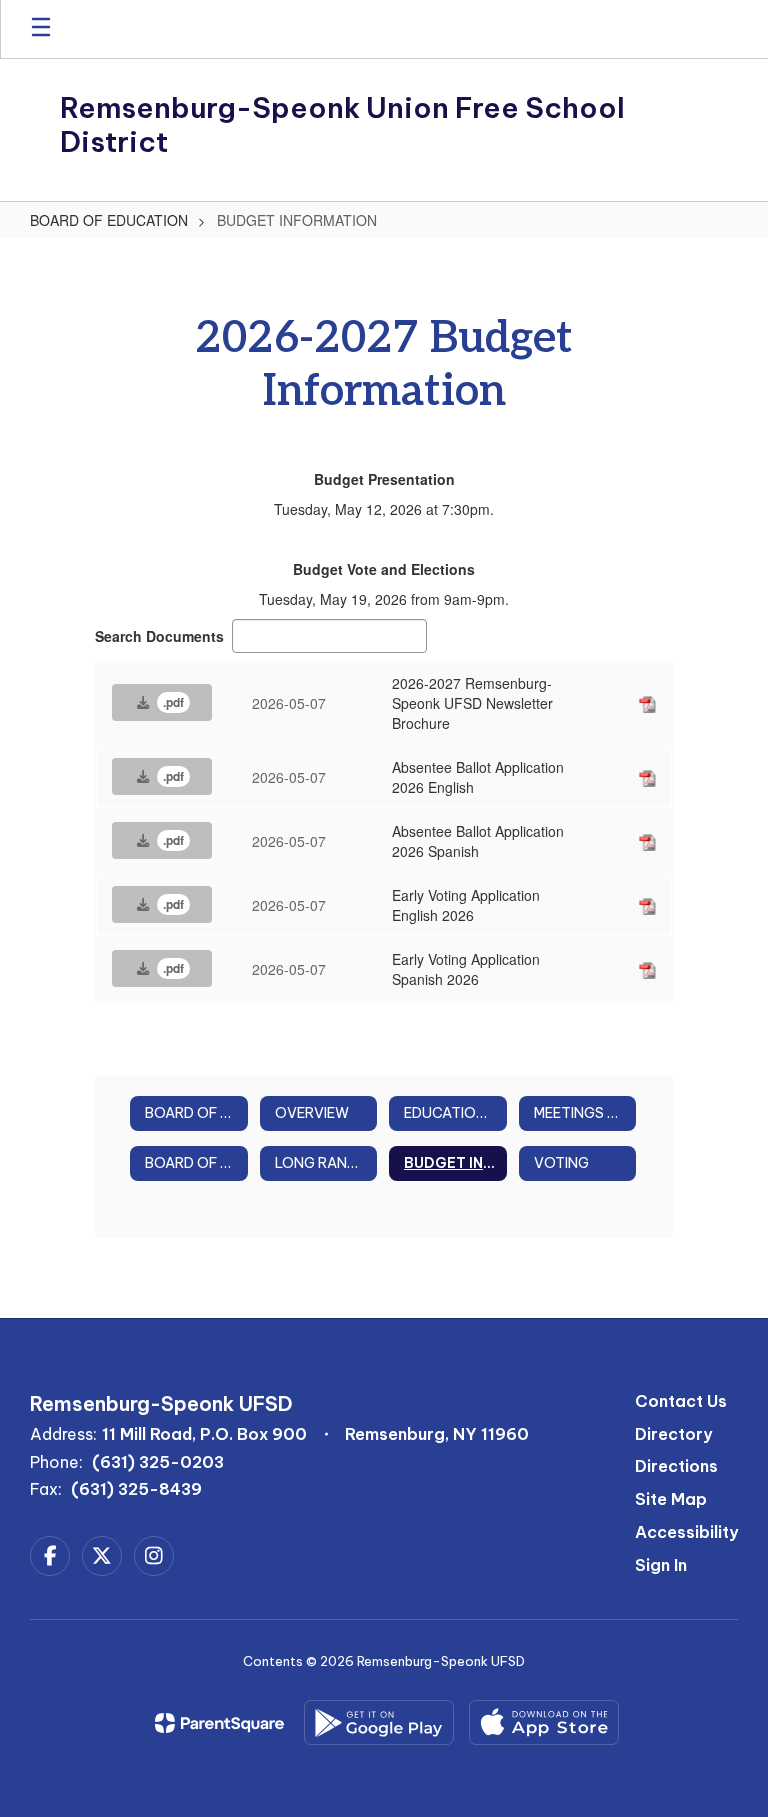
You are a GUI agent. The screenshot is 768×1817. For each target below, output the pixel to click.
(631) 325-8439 (136, 1489)
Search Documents (159, 636)
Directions (676, 1466)
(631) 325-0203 (158, 1462)
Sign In (661, 1565)
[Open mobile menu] (41, 29)
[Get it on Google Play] (379, 1722)
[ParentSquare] (219, 1723)
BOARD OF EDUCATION (109, 220)
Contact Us (681, 1401)
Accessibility (686, 1532)
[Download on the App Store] (544, 1722)
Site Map (671, 1499)
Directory (673, 1434)
